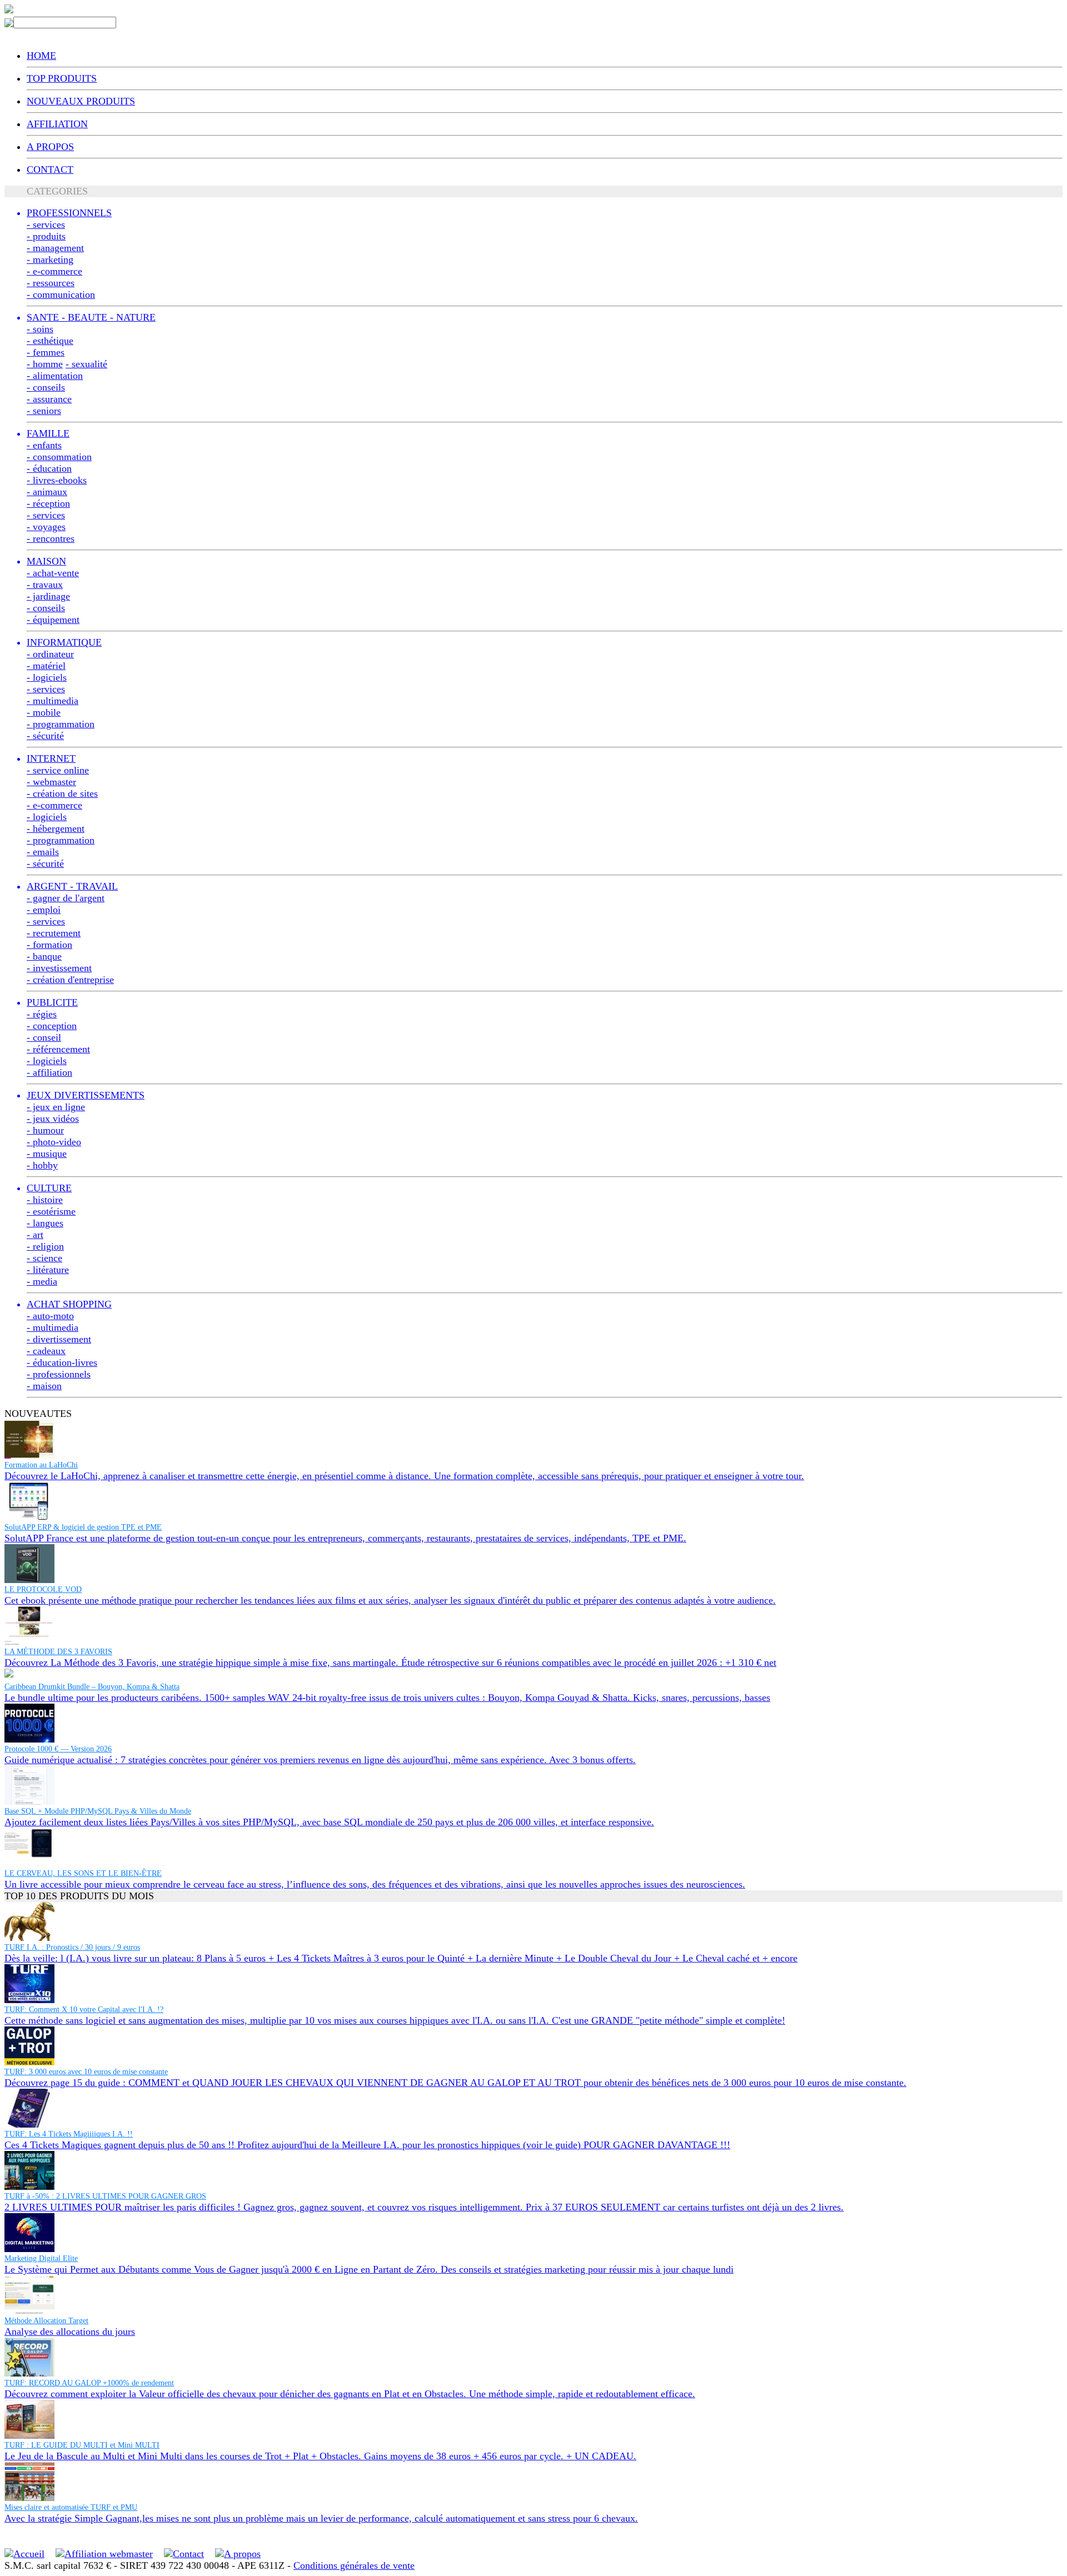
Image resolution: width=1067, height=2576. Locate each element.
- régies (42, 1014)
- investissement (59, 968)
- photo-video (54, 1142)
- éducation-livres (62, 1362)
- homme (45, 364)
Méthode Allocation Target (46, 2321)
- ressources (51, 283)
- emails (43, 852)
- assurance (49, 399)
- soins (40, 329)
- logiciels (47, 677)
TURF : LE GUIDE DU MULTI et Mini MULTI (82, 2445)
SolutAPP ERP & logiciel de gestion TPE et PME (83, 1527)
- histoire (45, 1200)
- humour (45, 1130)
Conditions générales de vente (354, 2565)
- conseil (44, 1037)
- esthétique (50, 341)
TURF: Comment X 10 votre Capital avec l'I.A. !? (84, 2010)
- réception (48, 503)
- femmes (46, 352)
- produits (46, 236)
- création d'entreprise (70, 980)
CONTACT (50, 169)
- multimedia (53, 701)
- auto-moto (50, 1316)
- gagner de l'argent (66, 898)
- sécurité (45, 736)
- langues (45, 1223)
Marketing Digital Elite (41, 2258)
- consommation (59, 457)
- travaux (45, 585)
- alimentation (55, 376)
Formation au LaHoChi (41, 1465)
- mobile (44, 712)
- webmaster (51, 782)
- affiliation (49, 1072)
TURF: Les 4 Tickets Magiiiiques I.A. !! (69, 2134)
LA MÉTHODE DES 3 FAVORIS (58, 1652)
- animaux (47, 492)
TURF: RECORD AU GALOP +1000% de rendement (89, 2383)
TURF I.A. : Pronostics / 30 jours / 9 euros (72, 1947)
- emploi (44, 910)
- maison (44, 1386)
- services (46, 224)
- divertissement (59, 1339)
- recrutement (54, 933)
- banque (44, 956)
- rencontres (51, 538)
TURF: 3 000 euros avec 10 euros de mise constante (86, 2072)
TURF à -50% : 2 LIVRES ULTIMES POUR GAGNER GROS (105, 2196)
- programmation (61, 724)
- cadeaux (46, 1351)
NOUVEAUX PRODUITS (81, 101)
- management (55, 248)
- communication (61, 294)
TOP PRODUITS (62, 78)
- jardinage (48, 596)
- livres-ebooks (57, 480)
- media (42, 1281)
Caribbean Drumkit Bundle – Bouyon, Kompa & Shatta (92, 1687)
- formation (49, 945)
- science (44, 1258)
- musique (47, 1154)
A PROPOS (50, 147)
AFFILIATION (57, 124)
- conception (52, 1026)
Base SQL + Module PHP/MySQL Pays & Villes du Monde (98, 1811)
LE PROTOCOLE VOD (43, 1589)
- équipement (53, 620)
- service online (58, 770)
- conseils (46, 387)
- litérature (48, 1270)
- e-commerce (54, 271)
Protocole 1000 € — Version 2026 (58, 1749)
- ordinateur (50, 654)
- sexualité (86, 364)
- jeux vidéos (53, 1119)
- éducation (49, 468)
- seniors (44, 411)
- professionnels (59, 1374)
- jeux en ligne (56, 1107)
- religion (45, 1246)
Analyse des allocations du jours (70, 2332)
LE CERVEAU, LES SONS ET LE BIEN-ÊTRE (83, 1873)
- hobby (42, 1165)
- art (35, 1235)
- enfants (44, 445)
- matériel (46, 666)
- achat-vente (53, 573)
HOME (41, 56)
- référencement (58, 1049)
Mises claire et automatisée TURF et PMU (71, 2507)
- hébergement (56, 828)
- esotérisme (51, 1211)
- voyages (46, 527)
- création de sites (62, 793)
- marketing (50, 259)
